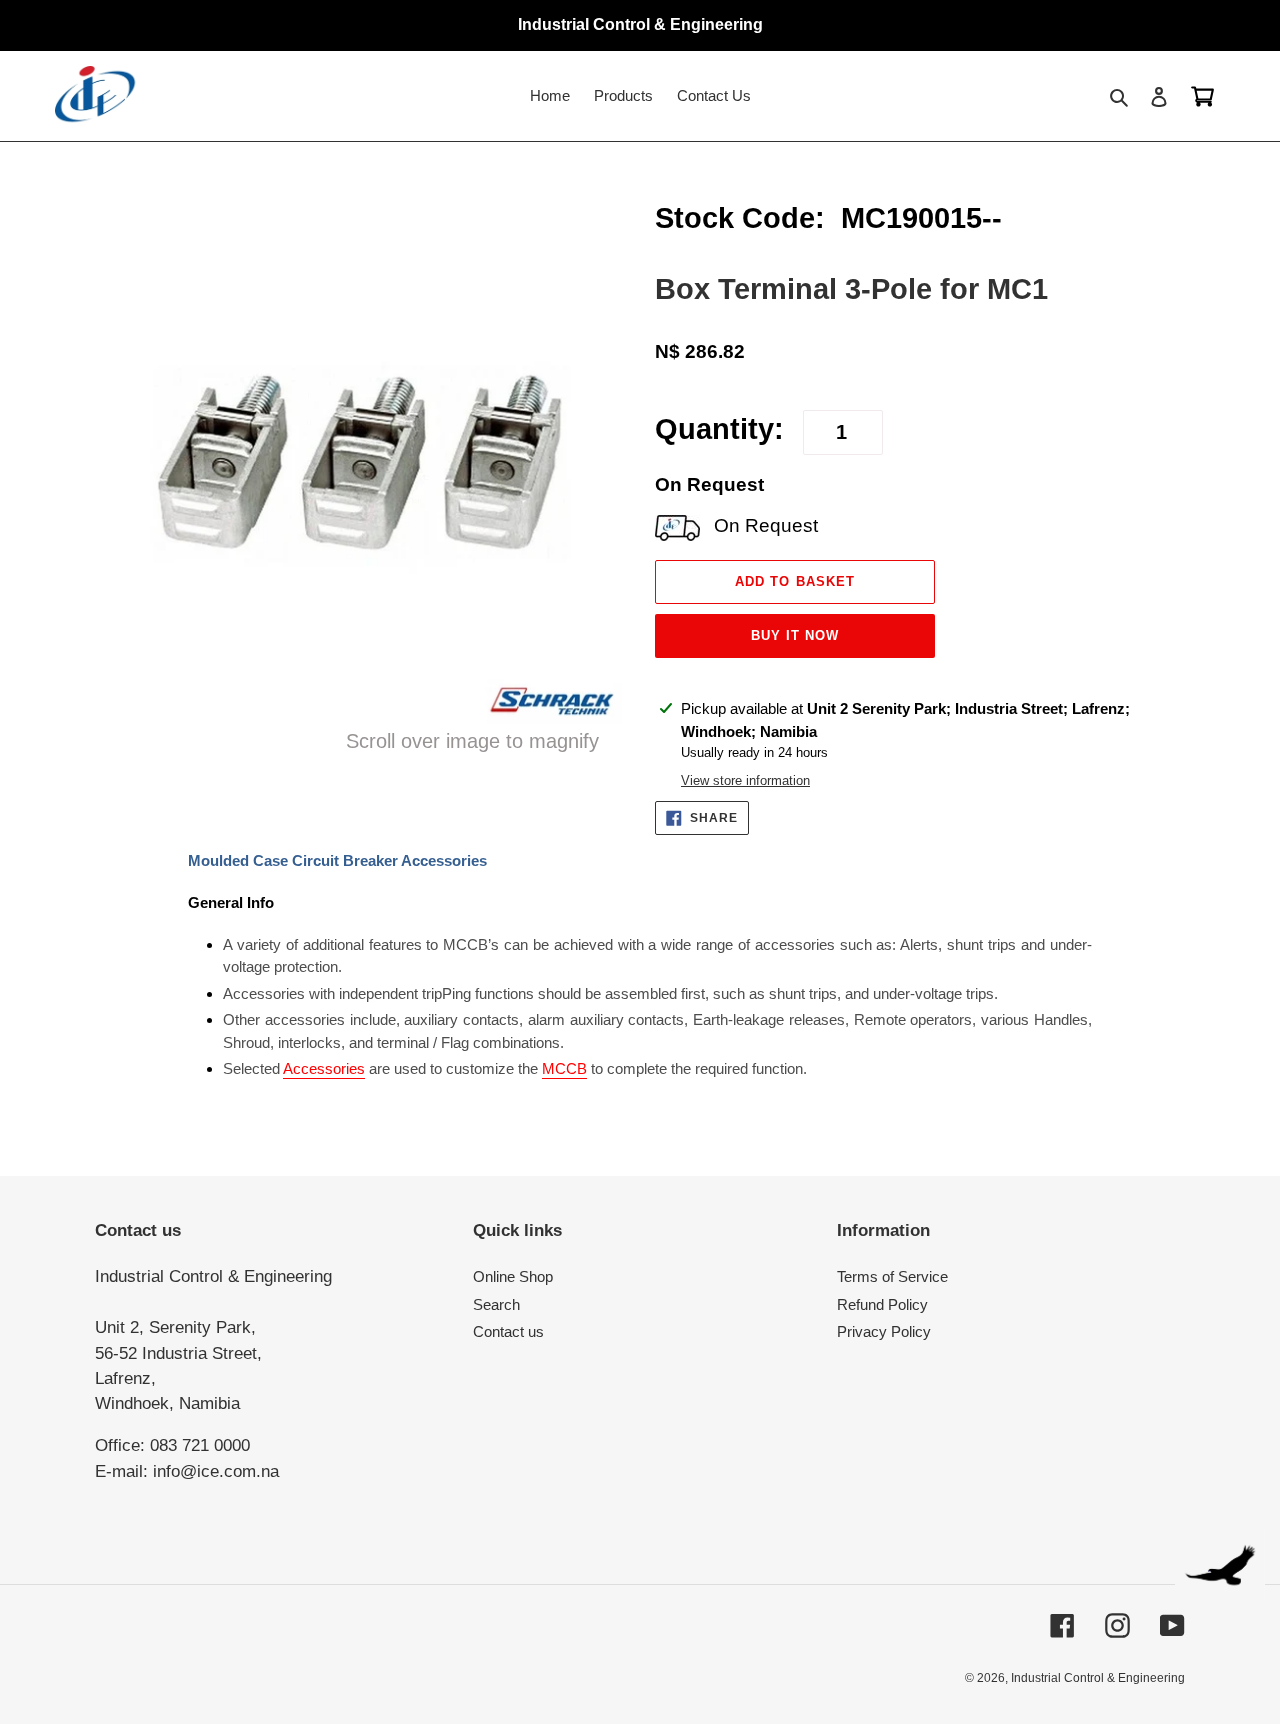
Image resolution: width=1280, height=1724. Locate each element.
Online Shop (513, 1276)
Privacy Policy (884, 1331)
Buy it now (795, 635)
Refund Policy (882, 1304)
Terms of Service (892, 1276)
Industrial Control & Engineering (1098, 1678)
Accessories (324, 1068)
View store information (745, 780)
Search (496, 1304)
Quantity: (719, 429)
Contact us (508, 1331)
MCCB (564, 1068)
